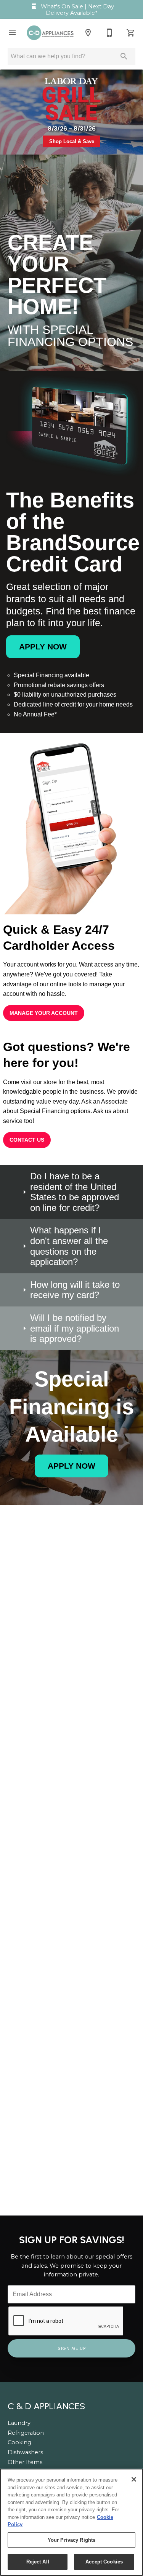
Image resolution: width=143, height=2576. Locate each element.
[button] (12, 33)
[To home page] (50, 33)
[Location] (88, 33)
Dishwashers (25, 2452)
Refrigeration (26, 2433)
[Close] (134, 2479)
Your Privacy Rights (71, 2540)
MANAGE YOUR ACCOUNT (44, 1013)
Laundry (19, 2423)
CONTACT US (27, 1140)
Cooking (19, 2442)
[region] (71, 2522)
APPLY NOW (43, 647)
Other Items (25, 2462)
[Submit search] (124, 56)
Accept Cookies (104, 2562)
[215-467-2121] (109, 33)
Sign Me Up (72, 2348)
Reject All (38, 2562)
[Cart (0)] (131, 33)
